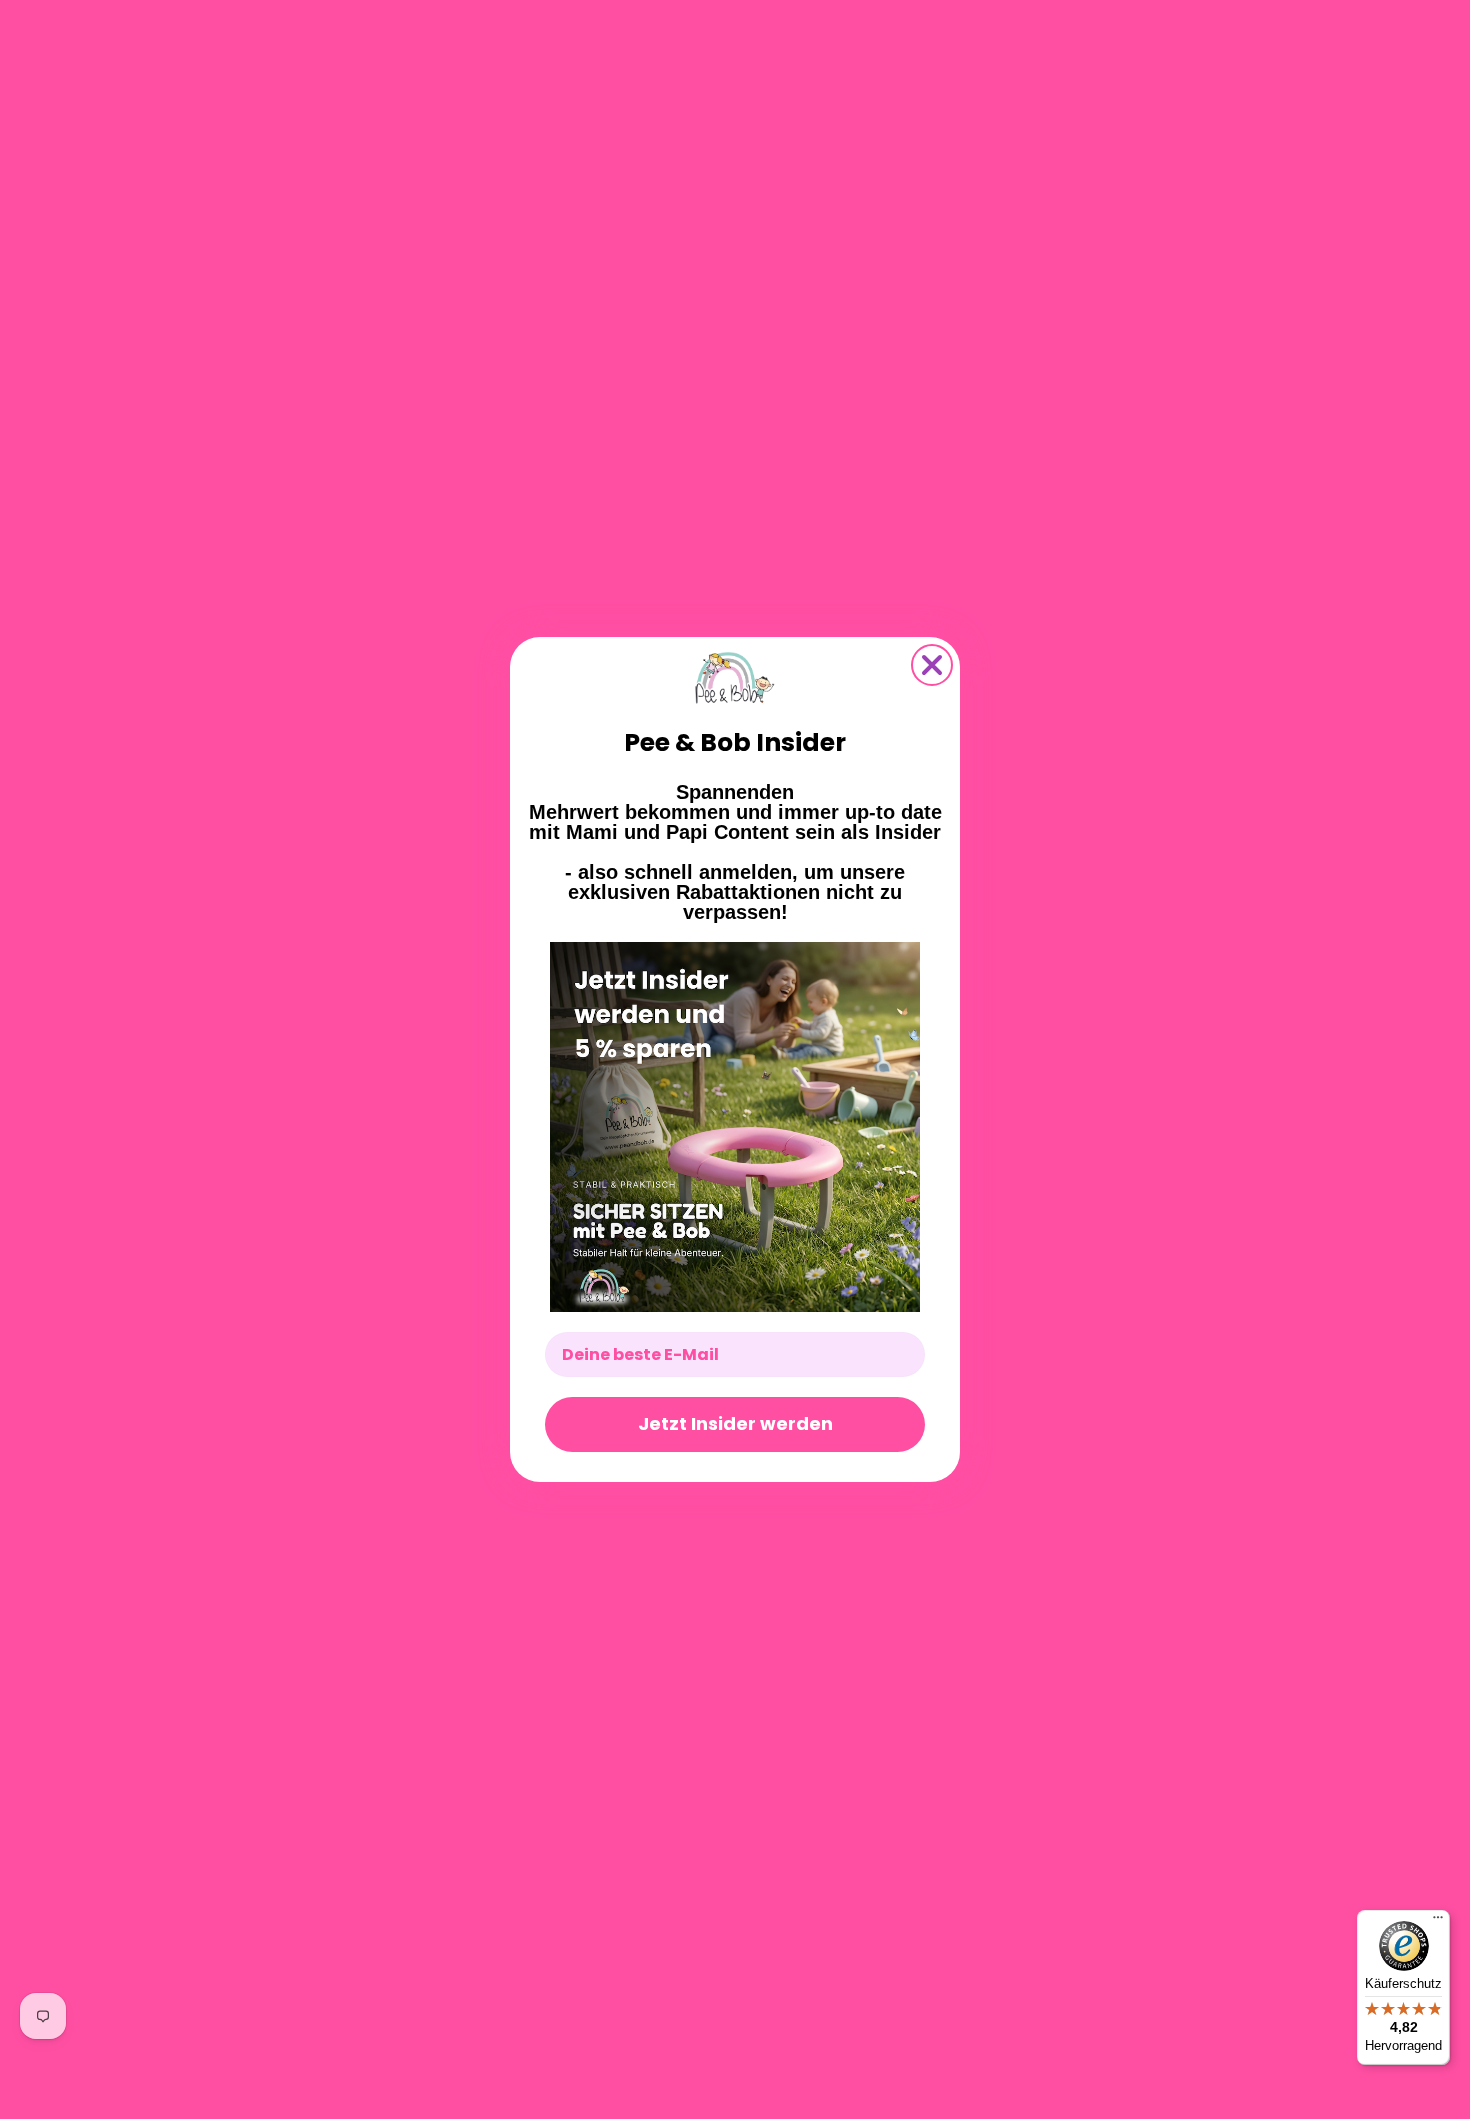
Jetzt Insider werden (735, 1423)
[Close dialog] (932, 665)
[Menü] (1438, 1922)
